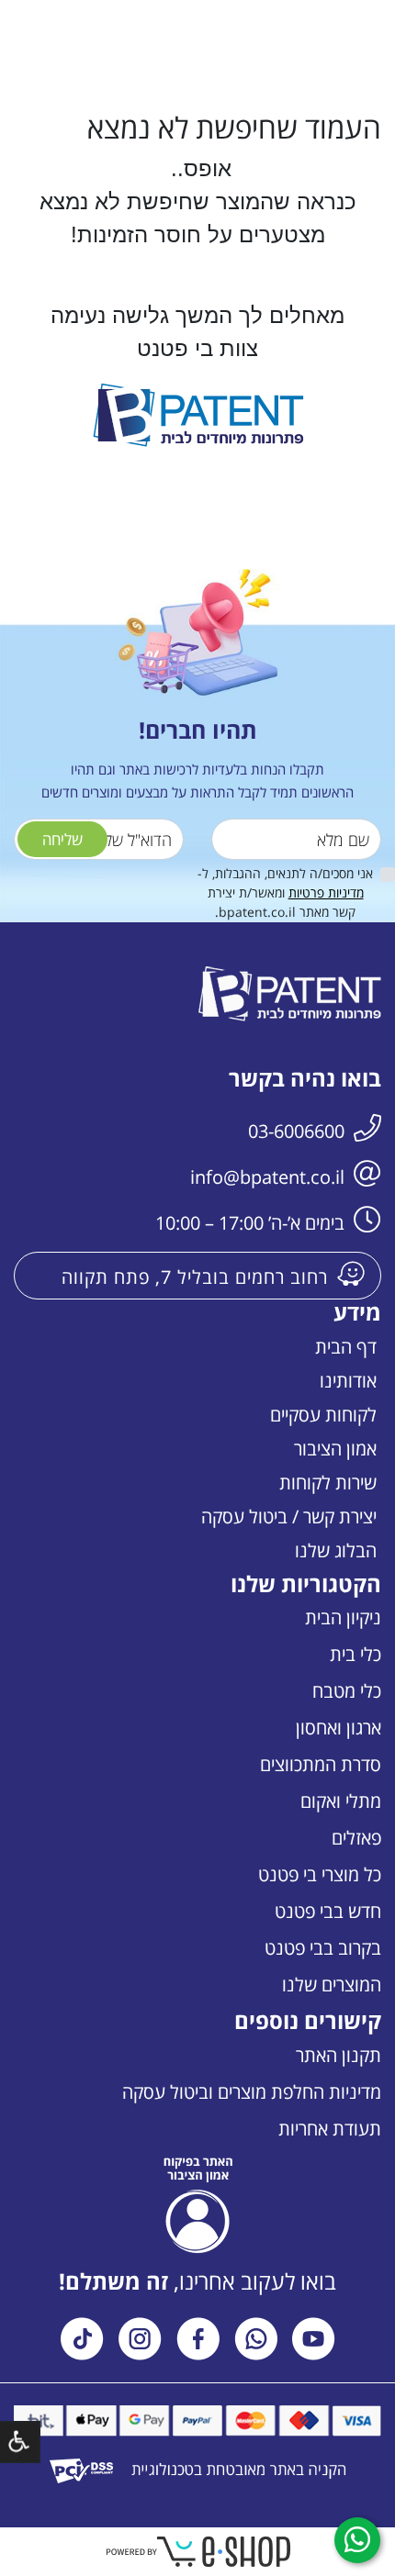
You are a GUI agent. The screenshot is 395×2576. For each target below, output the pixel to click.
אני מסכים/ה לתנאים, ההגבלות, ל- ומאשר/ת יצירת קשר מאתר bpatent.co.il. (285, 892)
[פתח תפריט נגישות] (19, 2442)
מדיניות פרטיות (326, 892)
